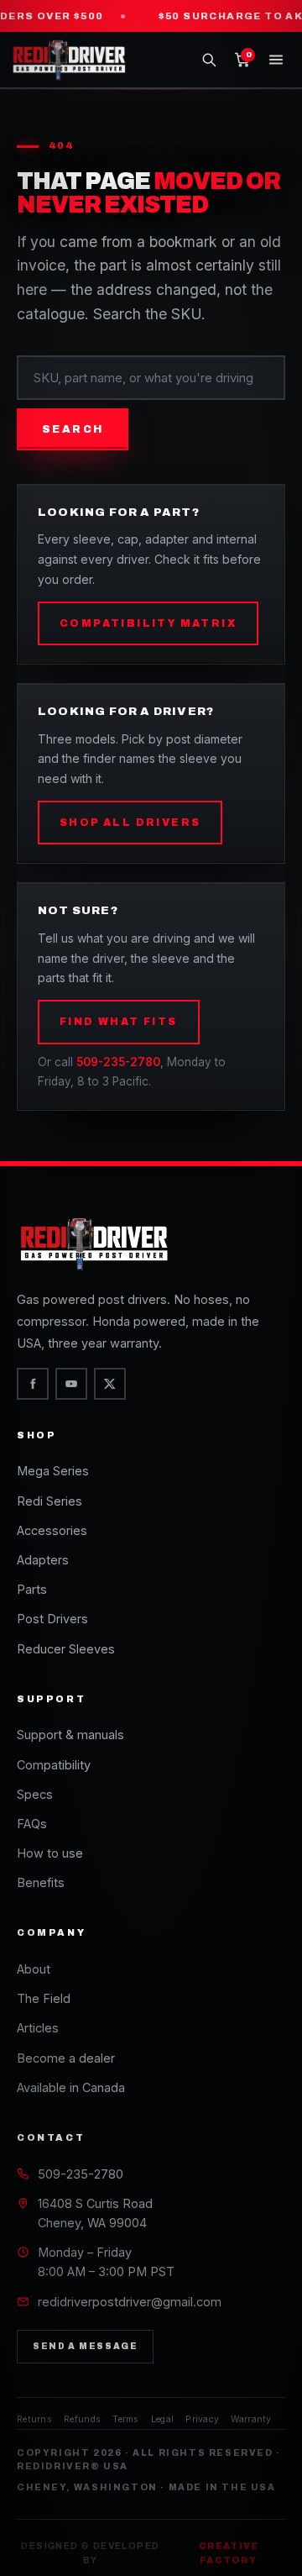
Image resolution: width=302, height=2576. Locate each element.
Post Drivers (52, 1619)
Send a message (85, 2346)
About (34, 1969)
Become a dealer (66, 2058)
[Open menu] (276, 60)
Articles (38, 2028)
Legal (163, 2419)
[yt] (71, 1384)
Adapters (43, 1560)
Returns (34, 2419)
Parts (32, 1589)
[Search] (209, 60)
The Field (44, 1998)
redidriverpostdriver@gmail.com (130, 2302)
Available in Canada (71, 2087)
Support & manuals (70, 1735)
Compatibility (54, 1765)
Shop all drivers (130, 823)
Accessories (52, 1530)
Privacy (202, 2419)
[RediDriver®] (73, 60)
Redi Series (49, 1501)
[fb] (33, 1384)
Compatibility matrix (148, 623)
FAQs (32, 1824)
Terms (126, 2419)
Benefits (41, 1882)
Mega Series (53, 1471)
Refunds (82, 2419)
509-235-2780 (118, 1062)
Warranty (251, 2419)
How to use (50, 1853)
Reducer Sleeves (66, 1649)
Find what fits (119, 1022)
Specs (35, 1794)
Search (73, 429)
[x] (110, 1384)
